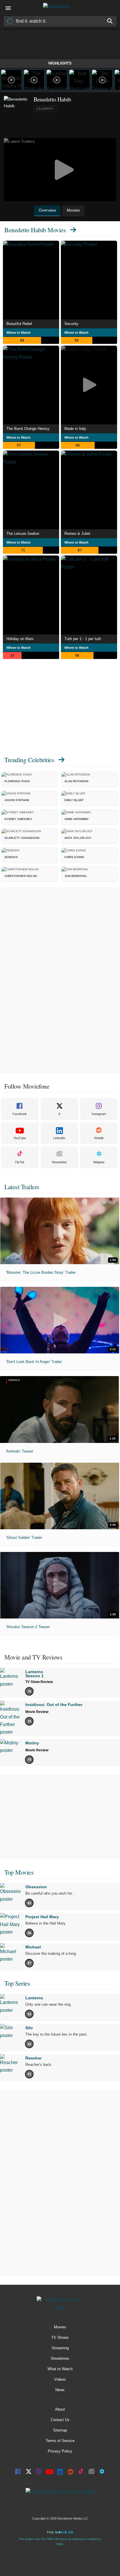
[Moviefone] (60, 8)
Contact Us (60, 2420)
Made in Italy (75, 429)
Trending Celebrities (29, 760)
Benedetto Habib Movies (35, 230)
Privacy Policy (60, 2451)
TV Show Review (39, 1682)
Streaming (60, 2348)
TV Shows (60, 2337)
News (60, 2390)
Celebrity (45, 109)
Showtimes (60, 2358)
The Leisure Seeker (23, 534)
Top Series (17, 1983)
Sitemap (60, 2430)
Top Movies (19, 1872)
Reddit (99, 1138)
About (60, 2409)
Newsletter (59, 1162)
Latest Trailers (22, 1187)
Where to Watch (18, 333)
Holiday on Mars (20, 639)
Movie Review (37, 1712)
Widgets (99, 1162)
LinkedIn (59, 1138)
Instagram (99, 1114)
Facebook (20, 1114)
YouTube (20, 1138)
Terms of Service (60, 2441)
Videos (60, 2379)
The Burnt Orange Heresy (28, 429)
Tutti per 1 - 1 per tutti (83, 639)
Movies (60, 2327)
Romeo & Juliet (77, 534)
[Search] (110, 21)
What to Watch (60, 2369)
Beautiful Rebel (19, 324)
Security (71, 324)
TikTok (20, 1162)
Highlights (60, 63)
